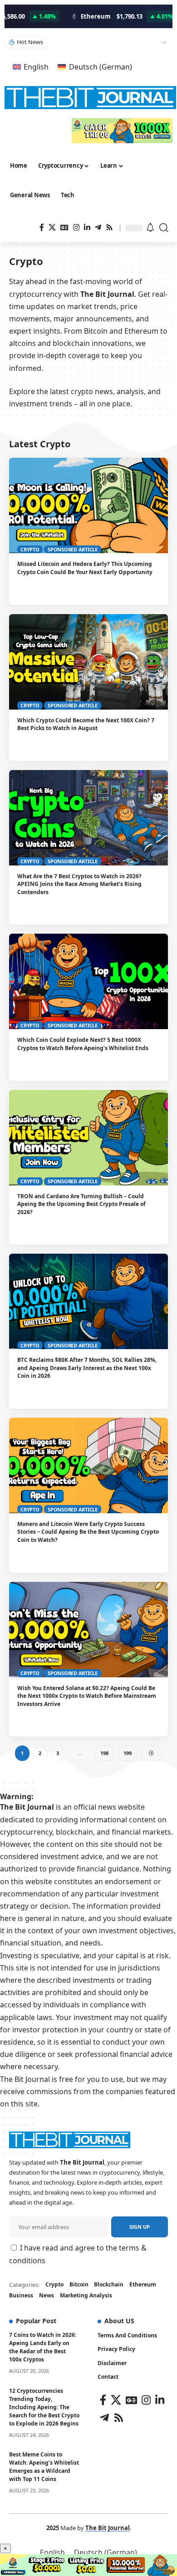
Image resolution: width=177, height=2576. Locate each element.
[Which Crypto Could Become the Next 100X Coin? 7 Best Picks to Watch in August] (88, 662)
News (47, 2295)
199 (128, 1753)
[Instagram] (76, 228)
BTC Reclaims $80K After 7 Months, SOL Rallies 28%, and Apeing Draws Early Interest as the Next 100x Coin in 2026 (87, 1368)
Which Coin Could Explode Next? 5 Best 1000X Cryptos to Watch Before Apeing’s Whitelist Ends (83, 1044)
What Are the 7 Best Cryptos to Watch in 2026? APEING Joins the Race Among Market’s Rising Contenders (79, 884)
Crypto (30, 549)
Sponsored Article (73, 549)
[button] (163, 43)
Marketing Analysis (86, 2295)
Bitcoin (79, 2284)
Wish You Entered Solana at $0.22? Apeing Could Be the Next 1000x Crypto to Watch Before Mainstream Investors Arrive (87, 1696)
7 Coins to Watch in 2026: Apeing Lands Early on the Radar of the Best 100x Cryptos (43, 2347)
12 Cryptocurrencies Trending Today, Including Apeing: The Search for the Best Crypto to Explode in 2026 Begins (44, 2407)
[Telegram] (98, 228)
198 (104, 1753)
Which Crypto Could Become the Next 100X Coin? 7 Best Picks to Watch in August (86, 724)
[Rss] (109, 228)
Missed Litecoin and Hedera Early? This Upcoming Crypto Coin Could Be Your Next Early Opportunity (85, 568)
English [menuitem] (36, 67)
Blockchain (109, 2284)
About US (119, 2321)
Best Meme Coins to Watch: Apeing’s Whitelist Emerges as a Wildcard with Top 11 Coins (44, 2467)
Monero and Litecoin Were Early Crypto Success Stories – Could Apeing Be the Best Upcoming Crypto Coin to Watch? (88, 1532)
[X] (52, 228)
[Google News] (64, 228)
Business (21, 2295)
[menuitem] (31, 67)
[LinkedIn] (87, 228)
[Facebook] (42, 228)
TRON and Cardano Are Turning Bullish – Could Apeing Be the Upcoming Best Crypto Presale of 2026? (81, 1204)
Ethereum (143, 2284)
